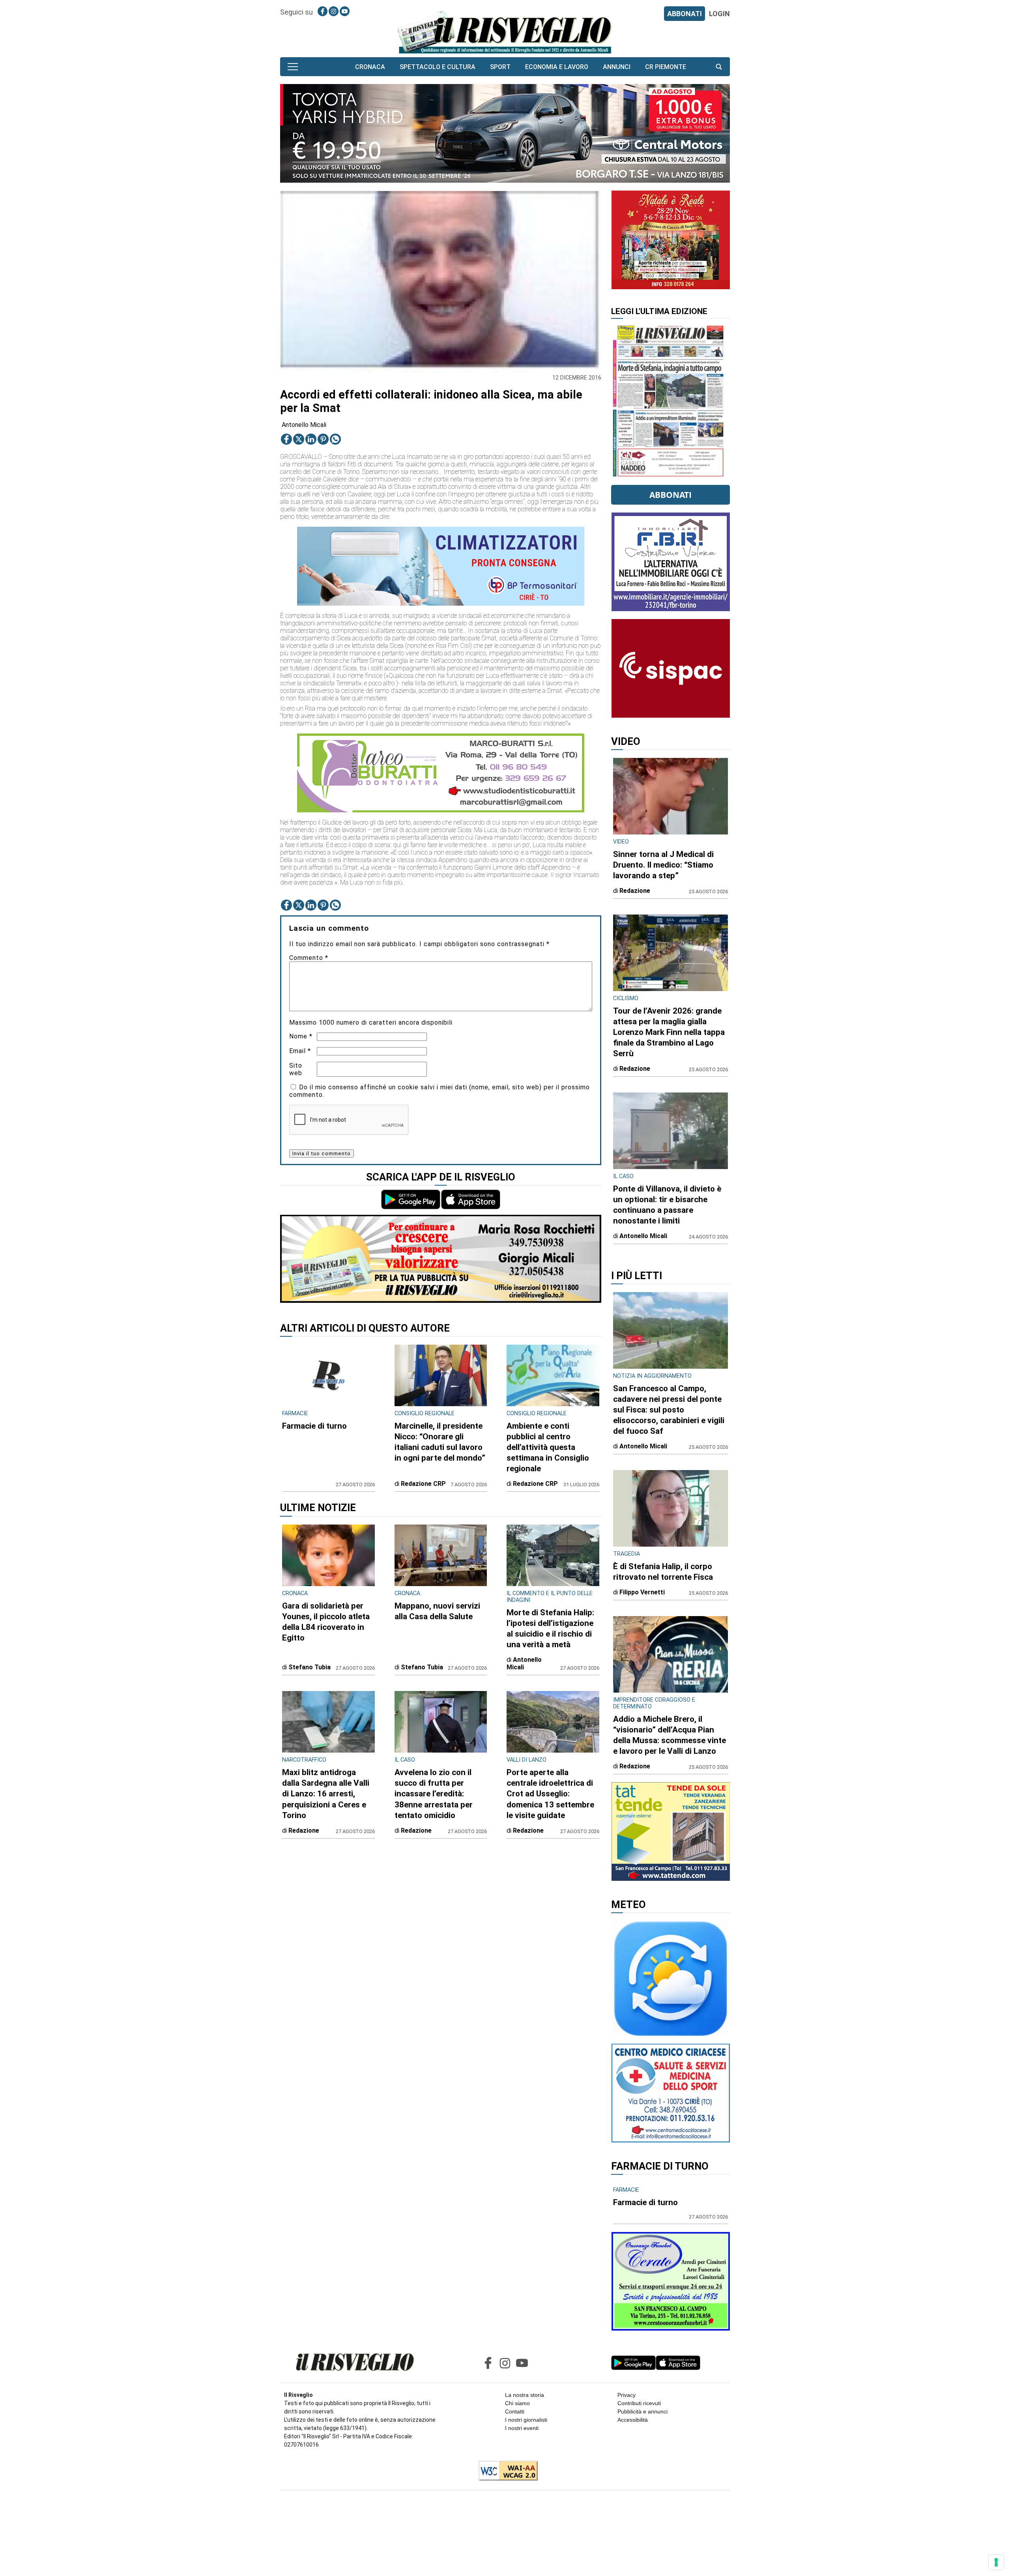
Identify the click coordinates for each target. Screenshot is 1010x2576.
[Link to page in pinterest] (323, 439)
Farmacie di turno (314, 1426)
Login (719, 14)
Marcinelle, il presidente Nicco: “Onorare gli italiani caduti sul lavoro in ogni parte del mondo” (440, 1442)
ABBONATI (685, 14)
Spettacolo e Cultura (438, 67)
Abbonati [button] (671, 495)
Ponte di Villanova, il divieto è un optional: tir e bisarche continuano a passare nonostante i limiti (667, 1205)
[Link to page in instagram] (334, 11)
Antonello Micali (304, 425)
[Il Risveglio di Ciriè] (505, 32)
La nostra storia (525, 2395)
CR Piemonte (666, 67)
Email (300, 1051)
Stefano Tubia (310, 1667)
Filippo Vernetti (642, 1592)
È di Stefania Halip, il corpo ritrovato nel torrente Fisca (663, 1572)
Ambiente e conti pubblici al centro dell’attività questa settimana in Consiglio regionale (548, 1447)
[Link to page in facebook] (323, 11)
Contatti (515, 2411)
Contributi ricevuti (639, 2403)
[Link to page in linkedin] (311, 439)
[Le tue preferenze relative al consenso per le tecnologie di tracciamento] (996, 2562)
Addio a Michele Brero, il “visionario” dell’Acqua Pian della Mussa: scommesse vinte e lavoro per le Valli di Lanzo (670, 1735)
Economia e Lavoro (557, 67)
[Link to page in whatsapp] (335, 439)
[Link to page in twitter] (299, 439)
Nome (301, 1036)
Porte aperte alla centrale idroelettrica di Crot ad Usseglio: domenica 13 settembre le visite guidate (550, 1794)
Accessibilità (633, 2420)
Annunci (617, 67)
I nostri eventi (522, 2428)
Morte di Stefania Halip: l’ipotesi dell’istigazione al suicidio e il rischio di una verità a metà (550, 1628)
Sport (500, 67)
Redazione (304, 1831)
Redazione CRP (423, 1484)
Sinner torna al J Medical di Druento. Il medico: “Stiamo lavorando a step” (663, 865)
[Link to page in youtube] (345, 11)
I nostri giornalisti (526, 2420)
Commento (309, 958)
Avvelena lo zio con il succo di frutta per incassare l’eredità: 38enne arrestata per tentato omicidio (434, 1794)
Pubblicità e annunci (642, 2411)
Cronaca (370, 67)
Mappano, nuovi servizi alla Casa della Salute (437, 1611)
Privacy (627, 2395)
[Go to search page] (719, 67)
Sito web (296, 1069)
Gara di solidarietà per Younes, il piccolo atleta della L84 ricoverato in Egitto (326, 1622)
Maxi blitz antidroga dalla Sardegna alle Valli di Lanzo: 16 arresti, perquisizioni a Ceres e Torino (326, 1794)
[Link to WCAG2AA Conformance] (505, 2471)
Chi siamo (517, 2403)
